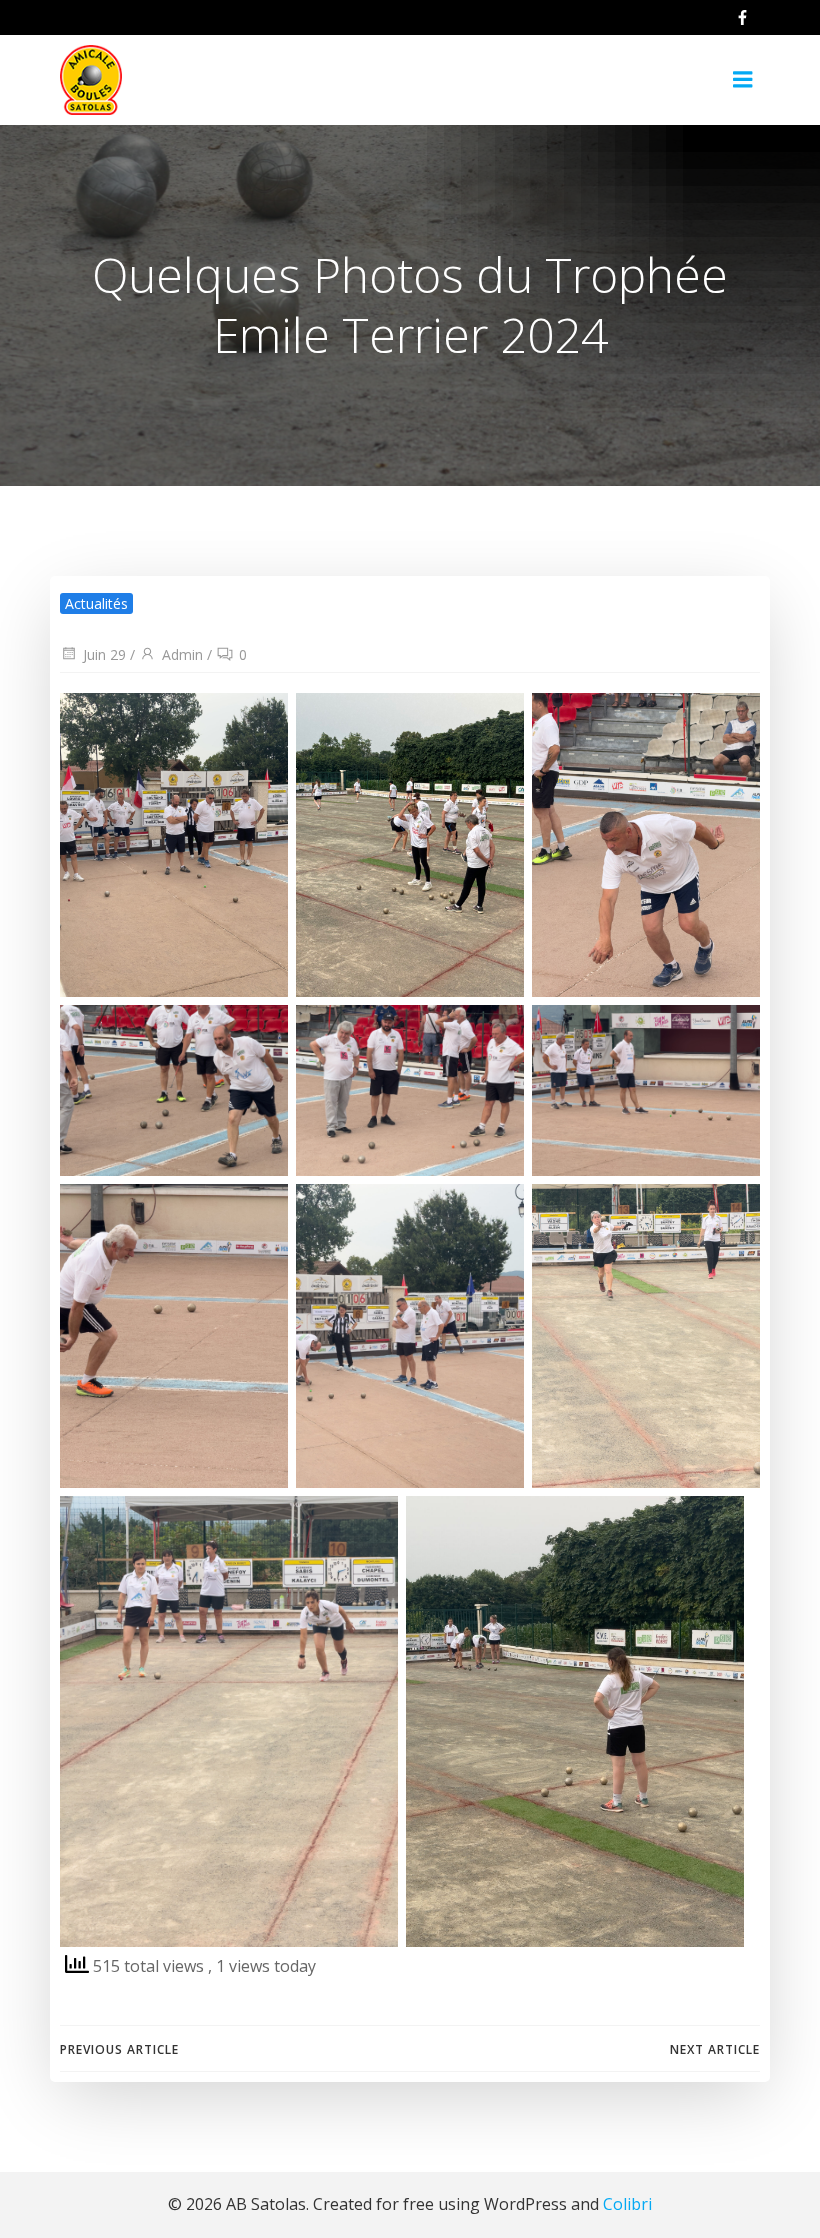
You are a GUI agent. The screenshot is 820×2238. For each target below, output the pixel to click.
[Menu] (743, 80)
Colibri (627, 2204)
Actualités (96, 603)
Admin (182, 654)
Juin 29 (104, 654)
